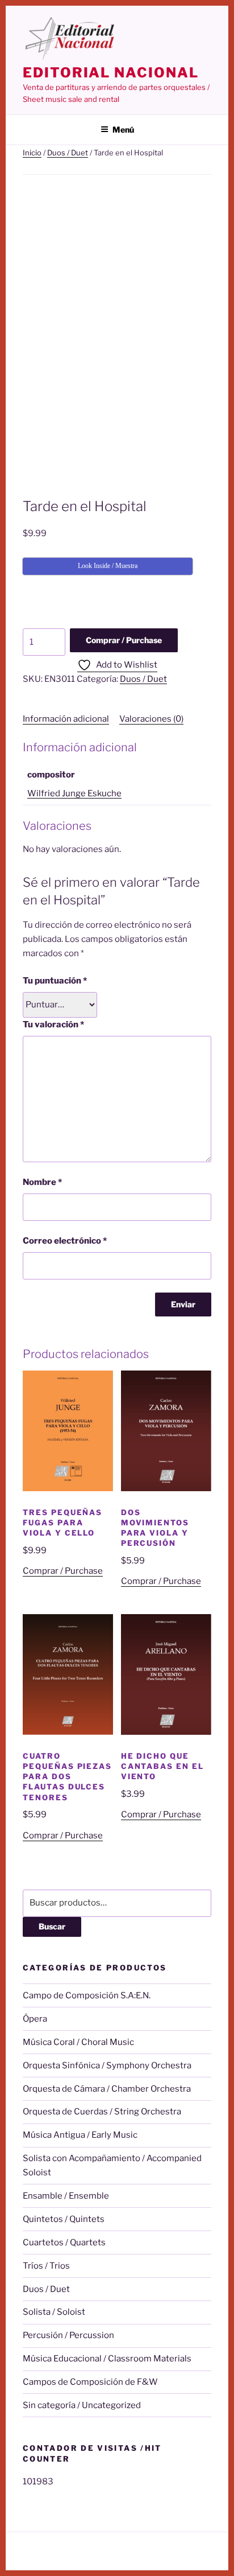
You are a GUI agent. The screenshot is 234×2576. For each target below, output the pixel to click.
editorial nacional (111, 73)
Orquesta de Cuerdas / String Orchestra (102, 2112)
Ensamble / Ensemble (66, 2196)
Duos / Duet (68, 153)
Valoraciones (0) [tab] (151, 719)
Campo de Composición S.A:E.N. (87, 1995)
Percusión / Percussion (68, 2335)
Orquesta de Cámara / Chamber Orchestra (107, 2089)
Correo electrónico (65, 1241)
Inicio (32, 153)
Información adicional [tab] (66, 719)
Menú (123, 129)
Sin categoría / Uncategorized (82, 2405)
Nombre (42, 1182)
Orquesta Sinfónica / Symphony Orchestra (107, 2065)
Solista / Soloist (54, 2312)
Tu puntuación (55, 981)
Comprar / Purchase (124, 640)
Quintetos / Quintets (64, 2219)
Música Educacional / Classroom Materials (107, 2359)
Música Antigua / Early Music (80, 2135)
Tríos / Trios (46, 2266)
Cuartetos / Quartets (64, 2242)
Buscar (52, 1926)
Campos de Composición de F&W (90, 2382)
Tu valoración (53, 1024)
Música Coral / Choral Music (78, 2042)
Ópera (35, 2019)
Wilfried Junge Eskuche (74, 793)
